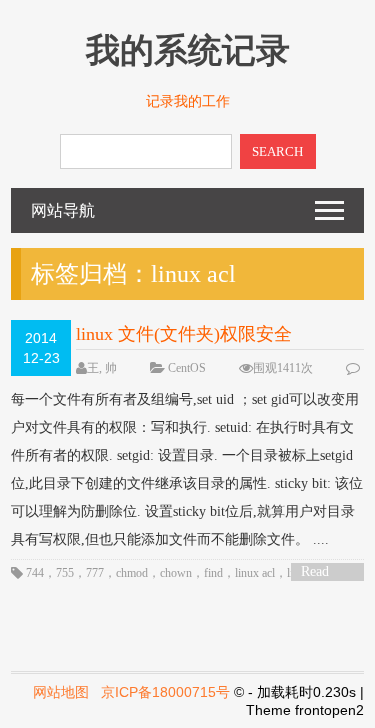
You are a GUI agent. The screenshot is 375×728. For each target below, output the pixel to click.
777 (95, 573)
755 (65, 573)
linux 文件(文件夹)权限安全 (184, 334)
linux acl (255, 573)
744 (35, 573)
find (213, 573)
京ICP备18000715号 (165, 692)
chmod (132, 573)
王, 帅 (102, 368)
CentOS (187, 368)
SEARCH (277, 151)
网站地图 (61, 692)
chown (176, 573)
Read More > (322, 572)
